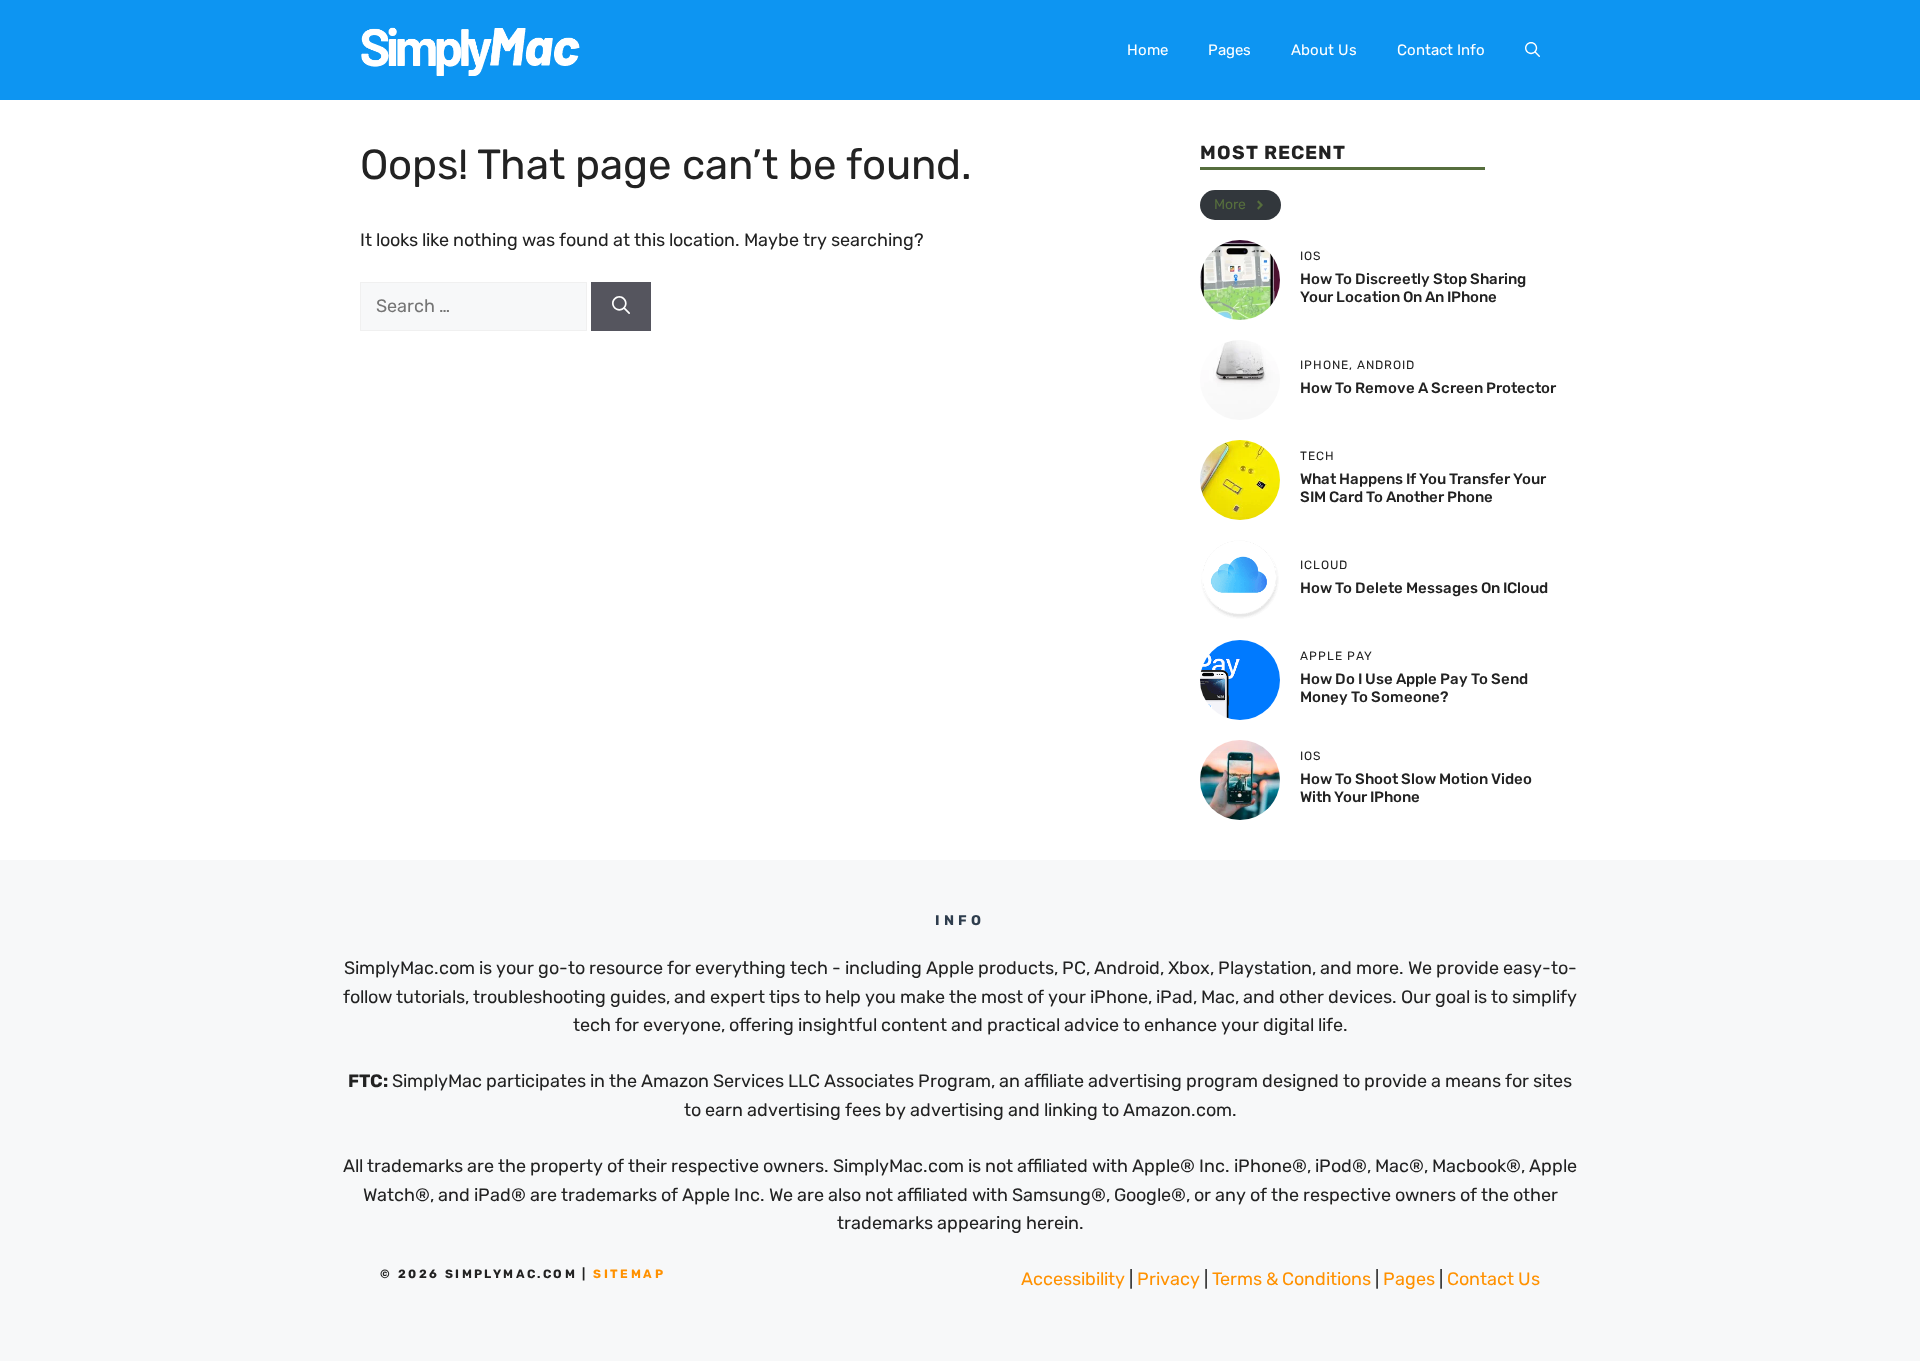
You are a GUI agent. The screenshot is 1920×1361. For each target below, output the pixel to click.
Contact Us (1493, 1279)
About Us (1324, 50)
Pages (1229, 50)
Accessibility (1073, 1279)
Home (1147, 50)
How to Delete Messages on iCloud (1424, 588)
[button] (1532, 50)
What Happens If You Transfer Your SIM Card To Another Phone (1423, 488)
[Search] (621, 306)
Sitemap (629, 1274)
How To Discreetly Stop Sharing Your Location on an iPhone (1413, 288)
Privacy (1168, 1279)
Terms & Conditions (1291, 1279)
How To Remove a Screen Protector (1428, 388)
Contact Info (1441, 50)
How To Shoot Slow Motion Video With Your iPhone (1416, 788)
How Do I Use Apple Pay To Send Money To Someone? (1414, 688)
